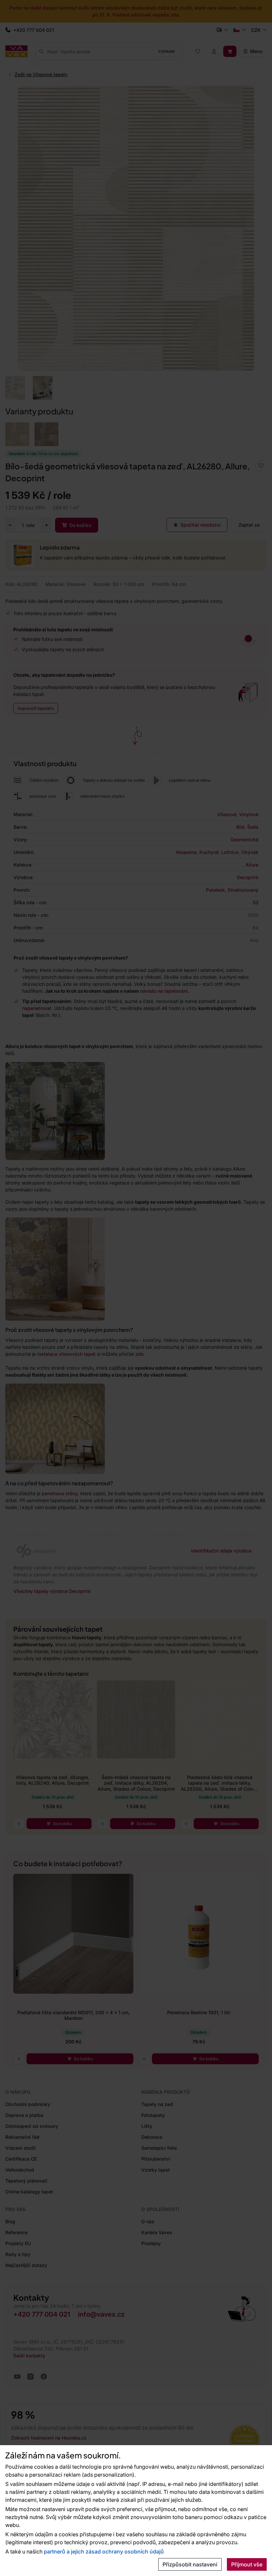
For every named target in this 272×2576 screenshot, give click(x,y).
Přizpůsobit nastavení (190, 2564)
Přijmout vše (247, 2564)
